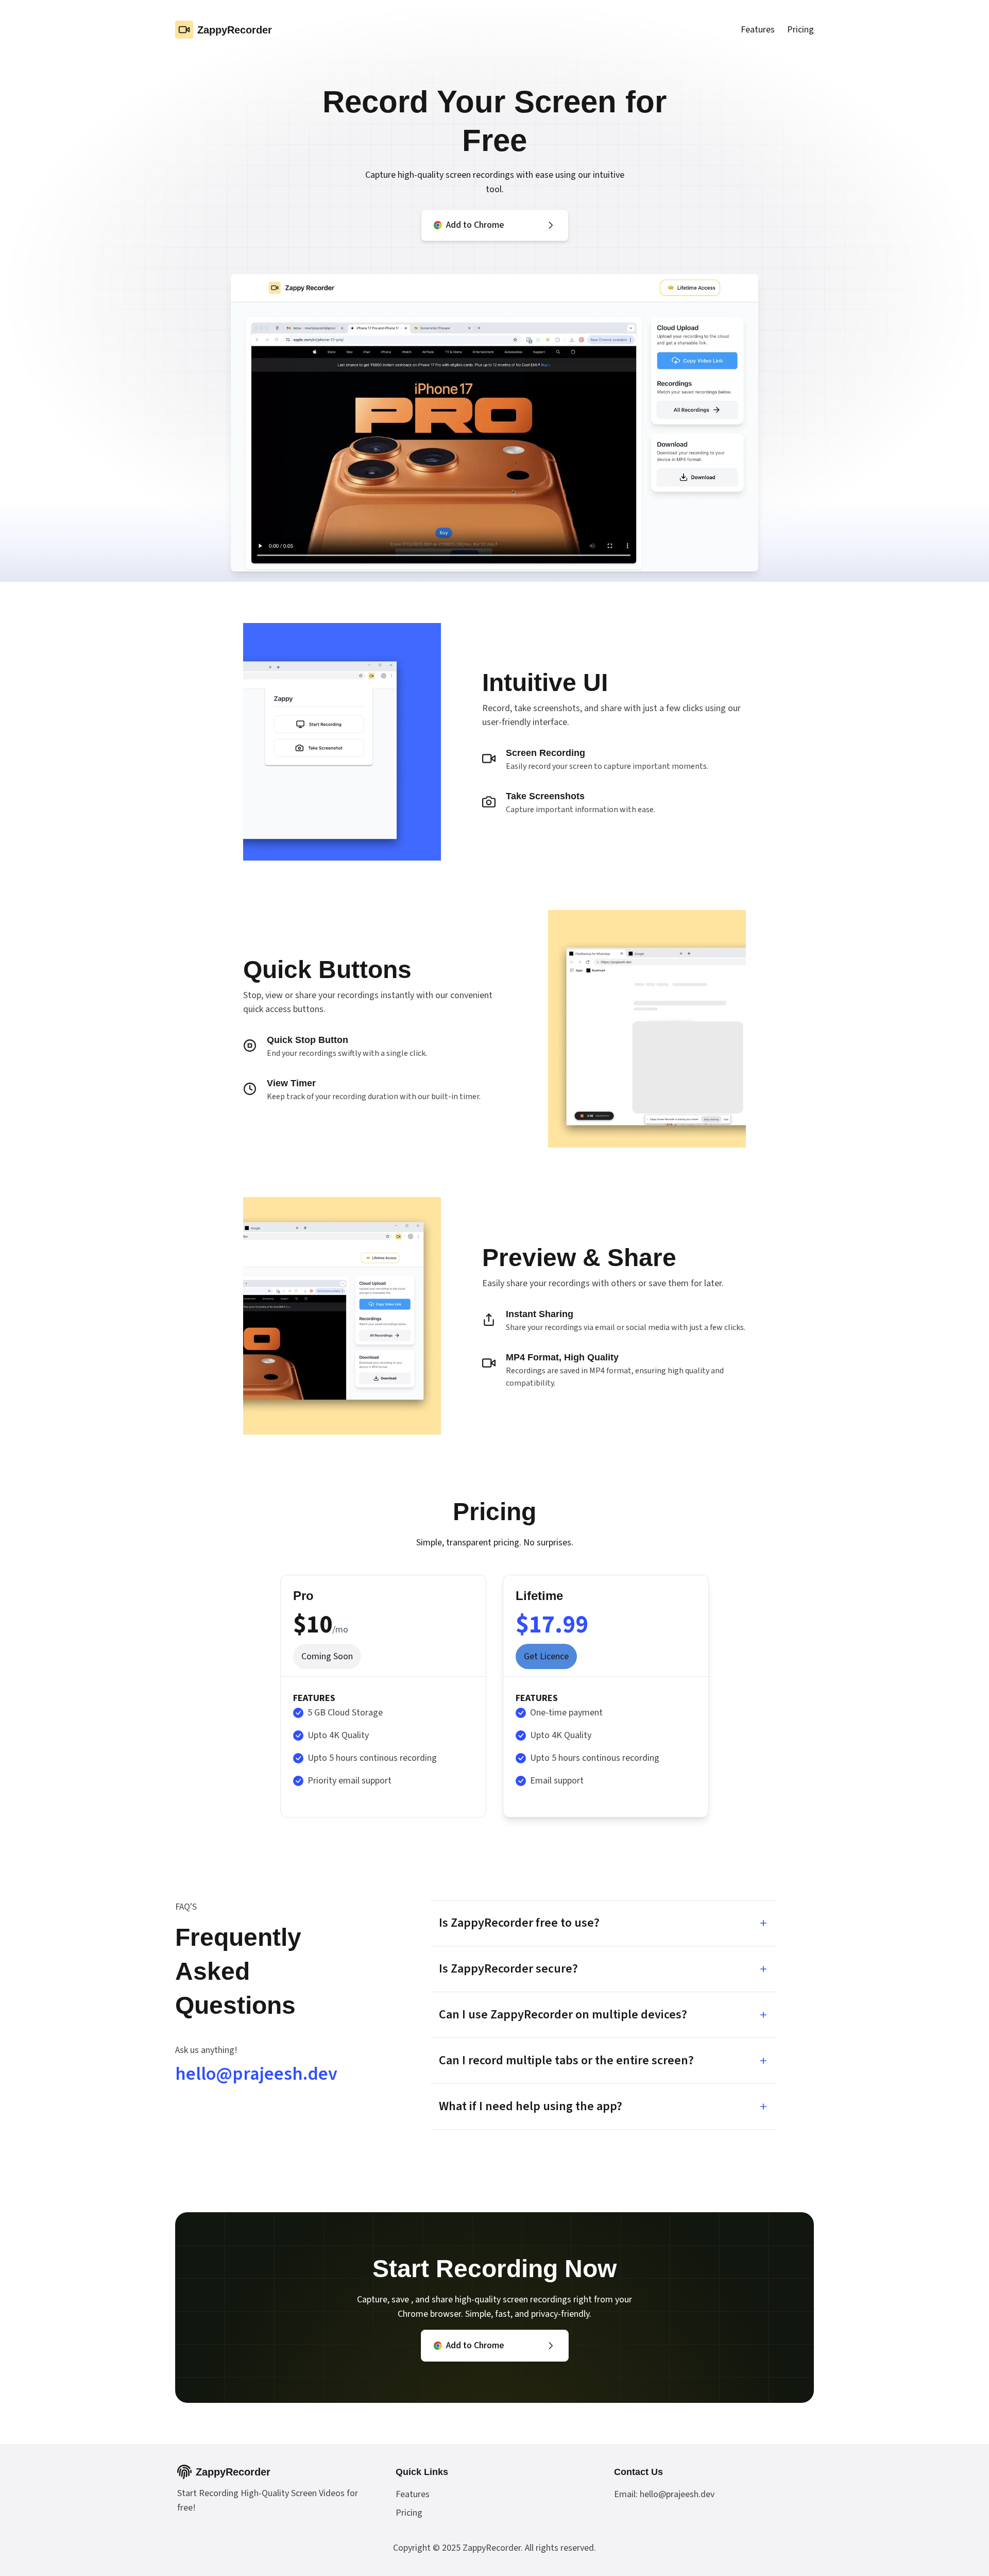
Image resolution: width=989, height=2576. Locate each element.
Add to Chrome (475, 225)
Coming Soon (327, 1656)
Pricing (800, 30)
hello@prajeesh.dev (256, 2074)
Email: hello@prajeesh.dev (664, 2494)
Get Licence (546, 1656)
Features (758, 30)
